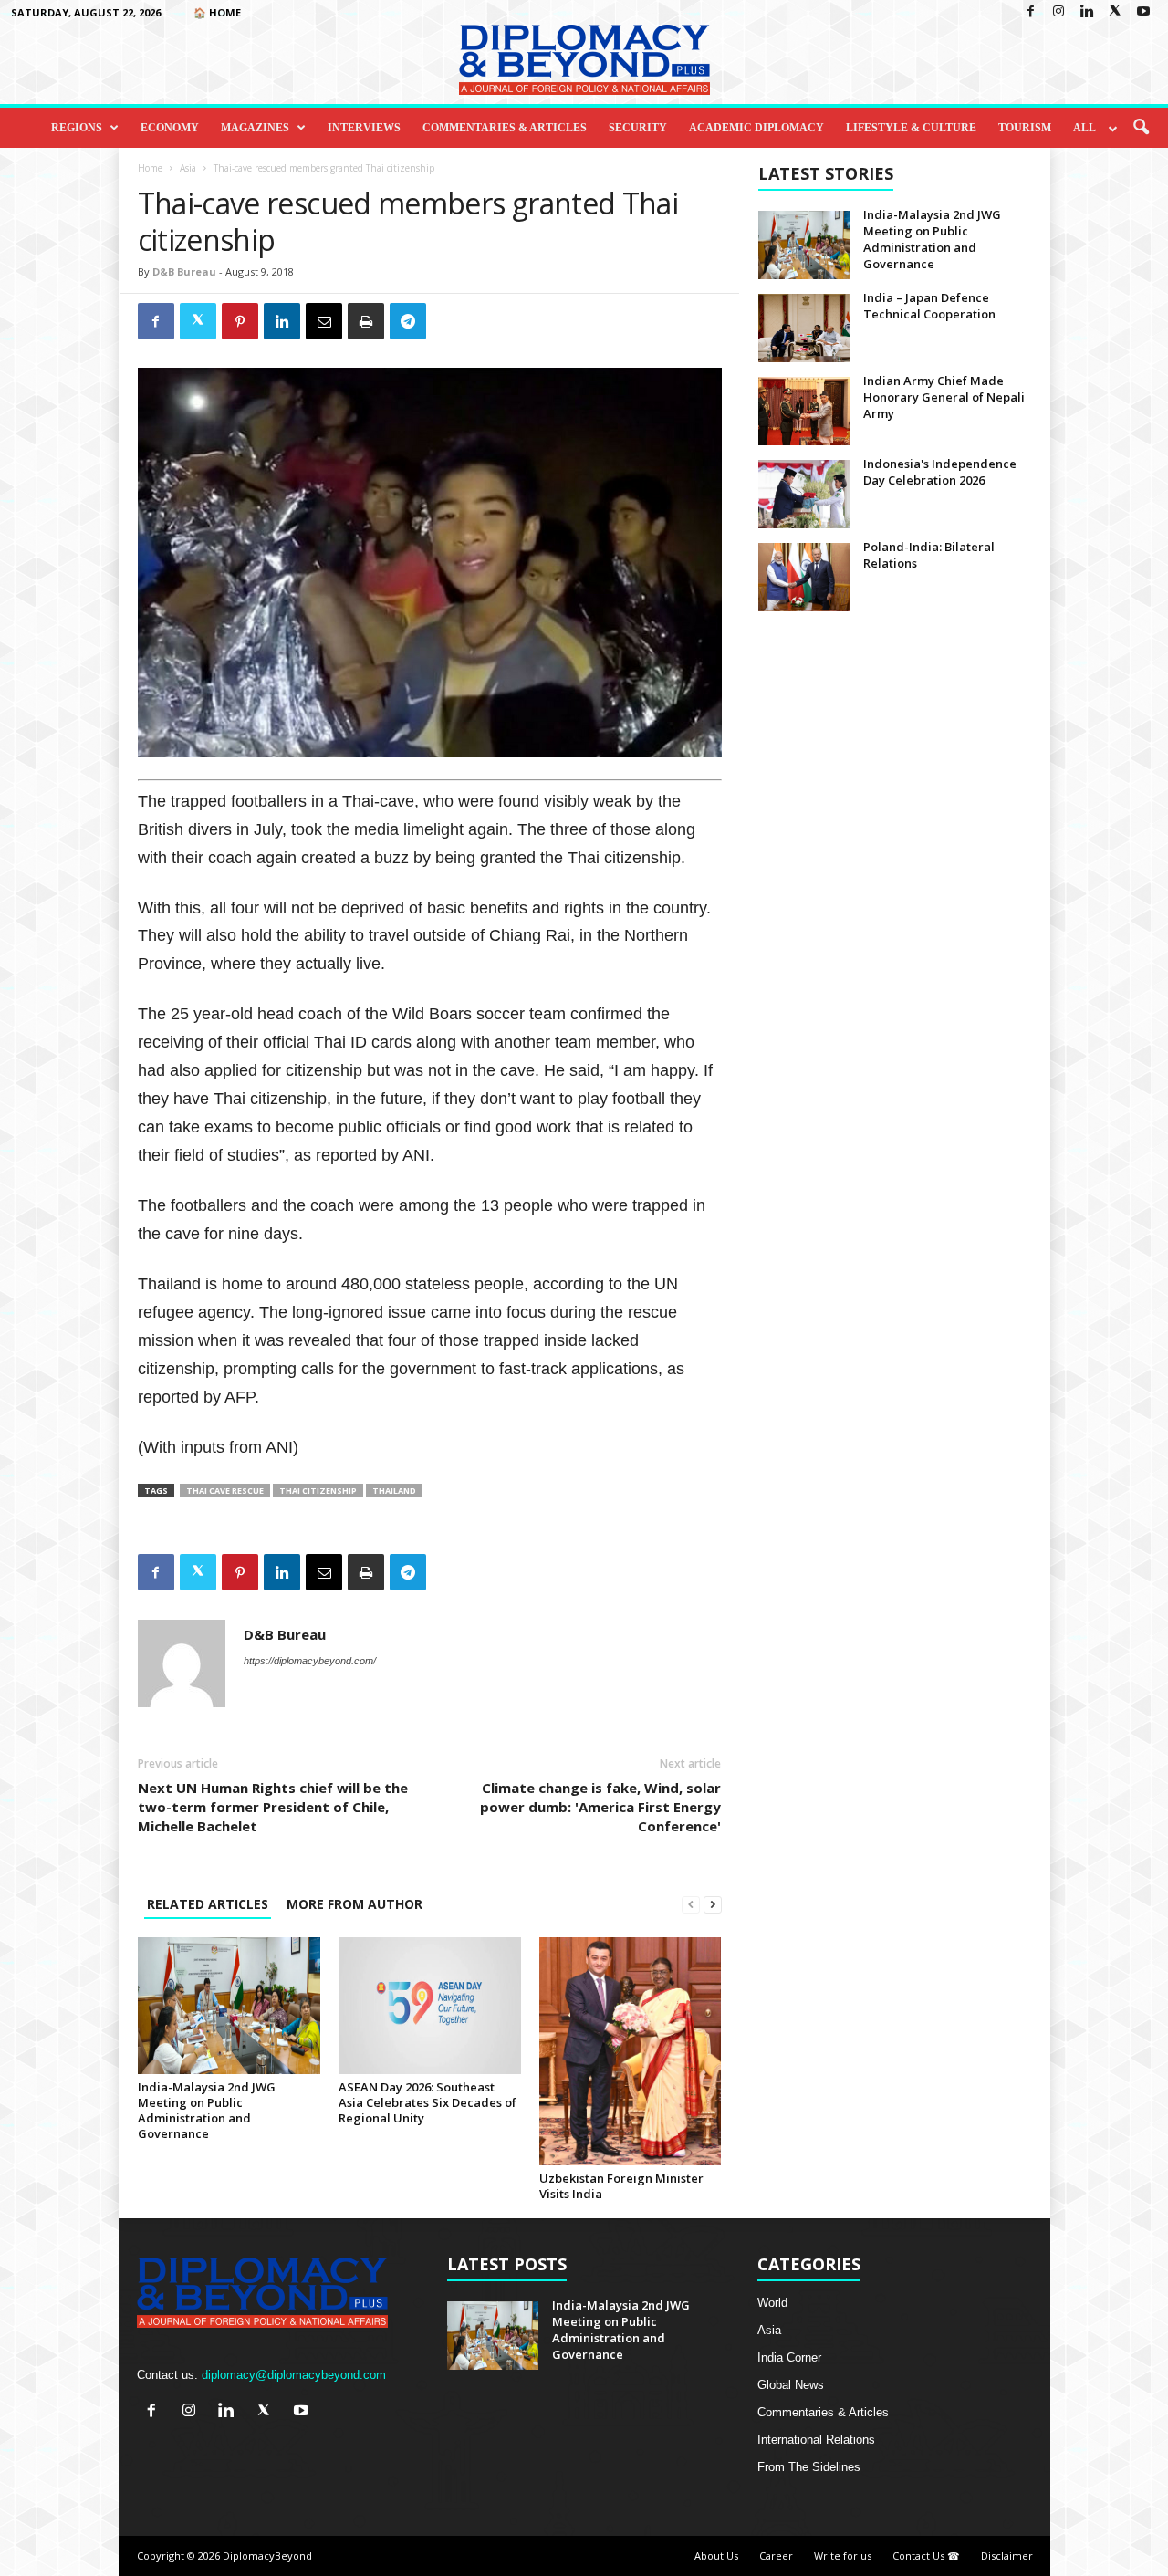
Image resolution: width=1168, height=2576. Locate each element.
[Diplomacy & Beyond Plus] (584, 60)
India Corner (789, 2357)
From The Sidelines (809, 2467)
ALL (1085, 128)
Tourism (1025, 128)
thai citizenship (318, 1491)
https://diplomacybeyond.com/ (310, 1661)
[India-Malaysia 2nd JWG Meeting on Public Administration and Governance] (229, 2006)
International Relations (816, 2440)
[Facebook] (1030, 12)
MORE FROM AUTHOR (355, 1904)
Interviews (364, 128)
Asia (188, 168)
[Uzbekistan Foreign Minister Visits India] (631, 2051)
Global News (791, 2385)
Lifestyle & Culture (911, 128)
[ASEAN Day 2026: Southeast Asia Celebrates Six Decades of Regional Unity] (430, 2006)
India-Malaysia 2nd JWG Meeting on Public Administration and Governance (207, 2110)
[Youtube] (1143, 12)
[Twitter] (1115, 12)
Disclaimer (1007, 2555)
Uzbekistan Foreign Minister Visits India (621, 2186)
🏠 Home (217, 12)
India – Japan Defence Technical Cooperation (929, 306)
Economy (170, 128)
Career (776, 2555)
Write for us (843, 2555)
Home (150, 168)
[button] (1141, 128)
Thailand (394, 1491)
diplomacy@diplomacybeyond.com (294, 2375)
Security (638, 128)
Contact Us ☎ (926, 2555)
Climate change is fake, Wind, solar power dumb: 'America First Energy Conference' (600, 1807)
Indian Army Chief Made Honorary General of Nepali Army (944, 397)
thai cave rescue (225, 1491)
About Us (716, 2555)
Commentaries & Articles (505, 128)
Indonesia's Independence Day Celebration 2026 (940, 472)
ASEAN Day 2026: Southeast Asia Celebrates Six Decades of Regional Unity (428, 2102)
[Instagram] (1058, 12)
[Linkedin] (1087, 12)
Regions (77, 128)
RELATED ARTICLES (208, 1904)
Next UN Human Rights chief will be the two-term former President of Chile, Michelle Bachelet (273, 1807)
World (772, 2303)
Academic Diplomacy (756, 128)
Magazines (255, 128)
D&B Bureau (184, 271)
